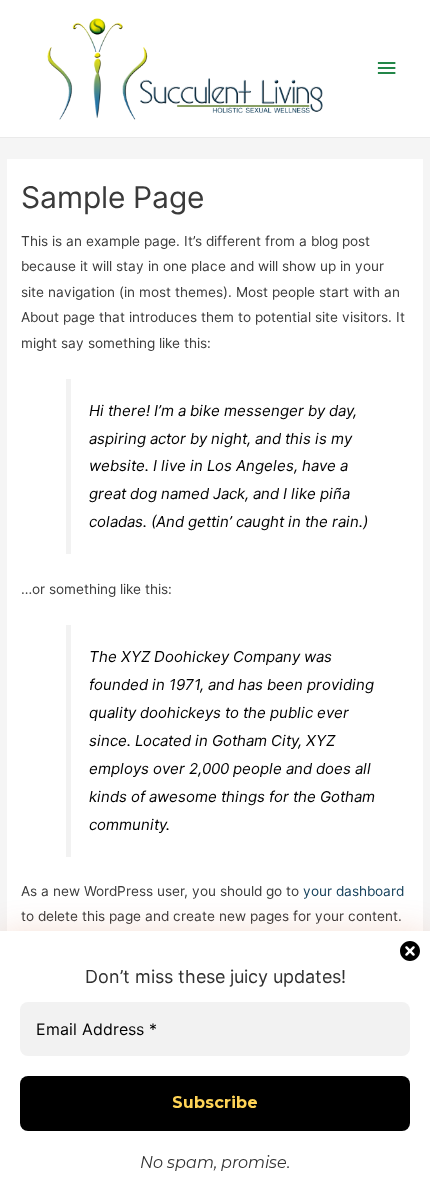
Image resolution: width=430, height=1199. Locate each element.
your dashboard (353, 891)
